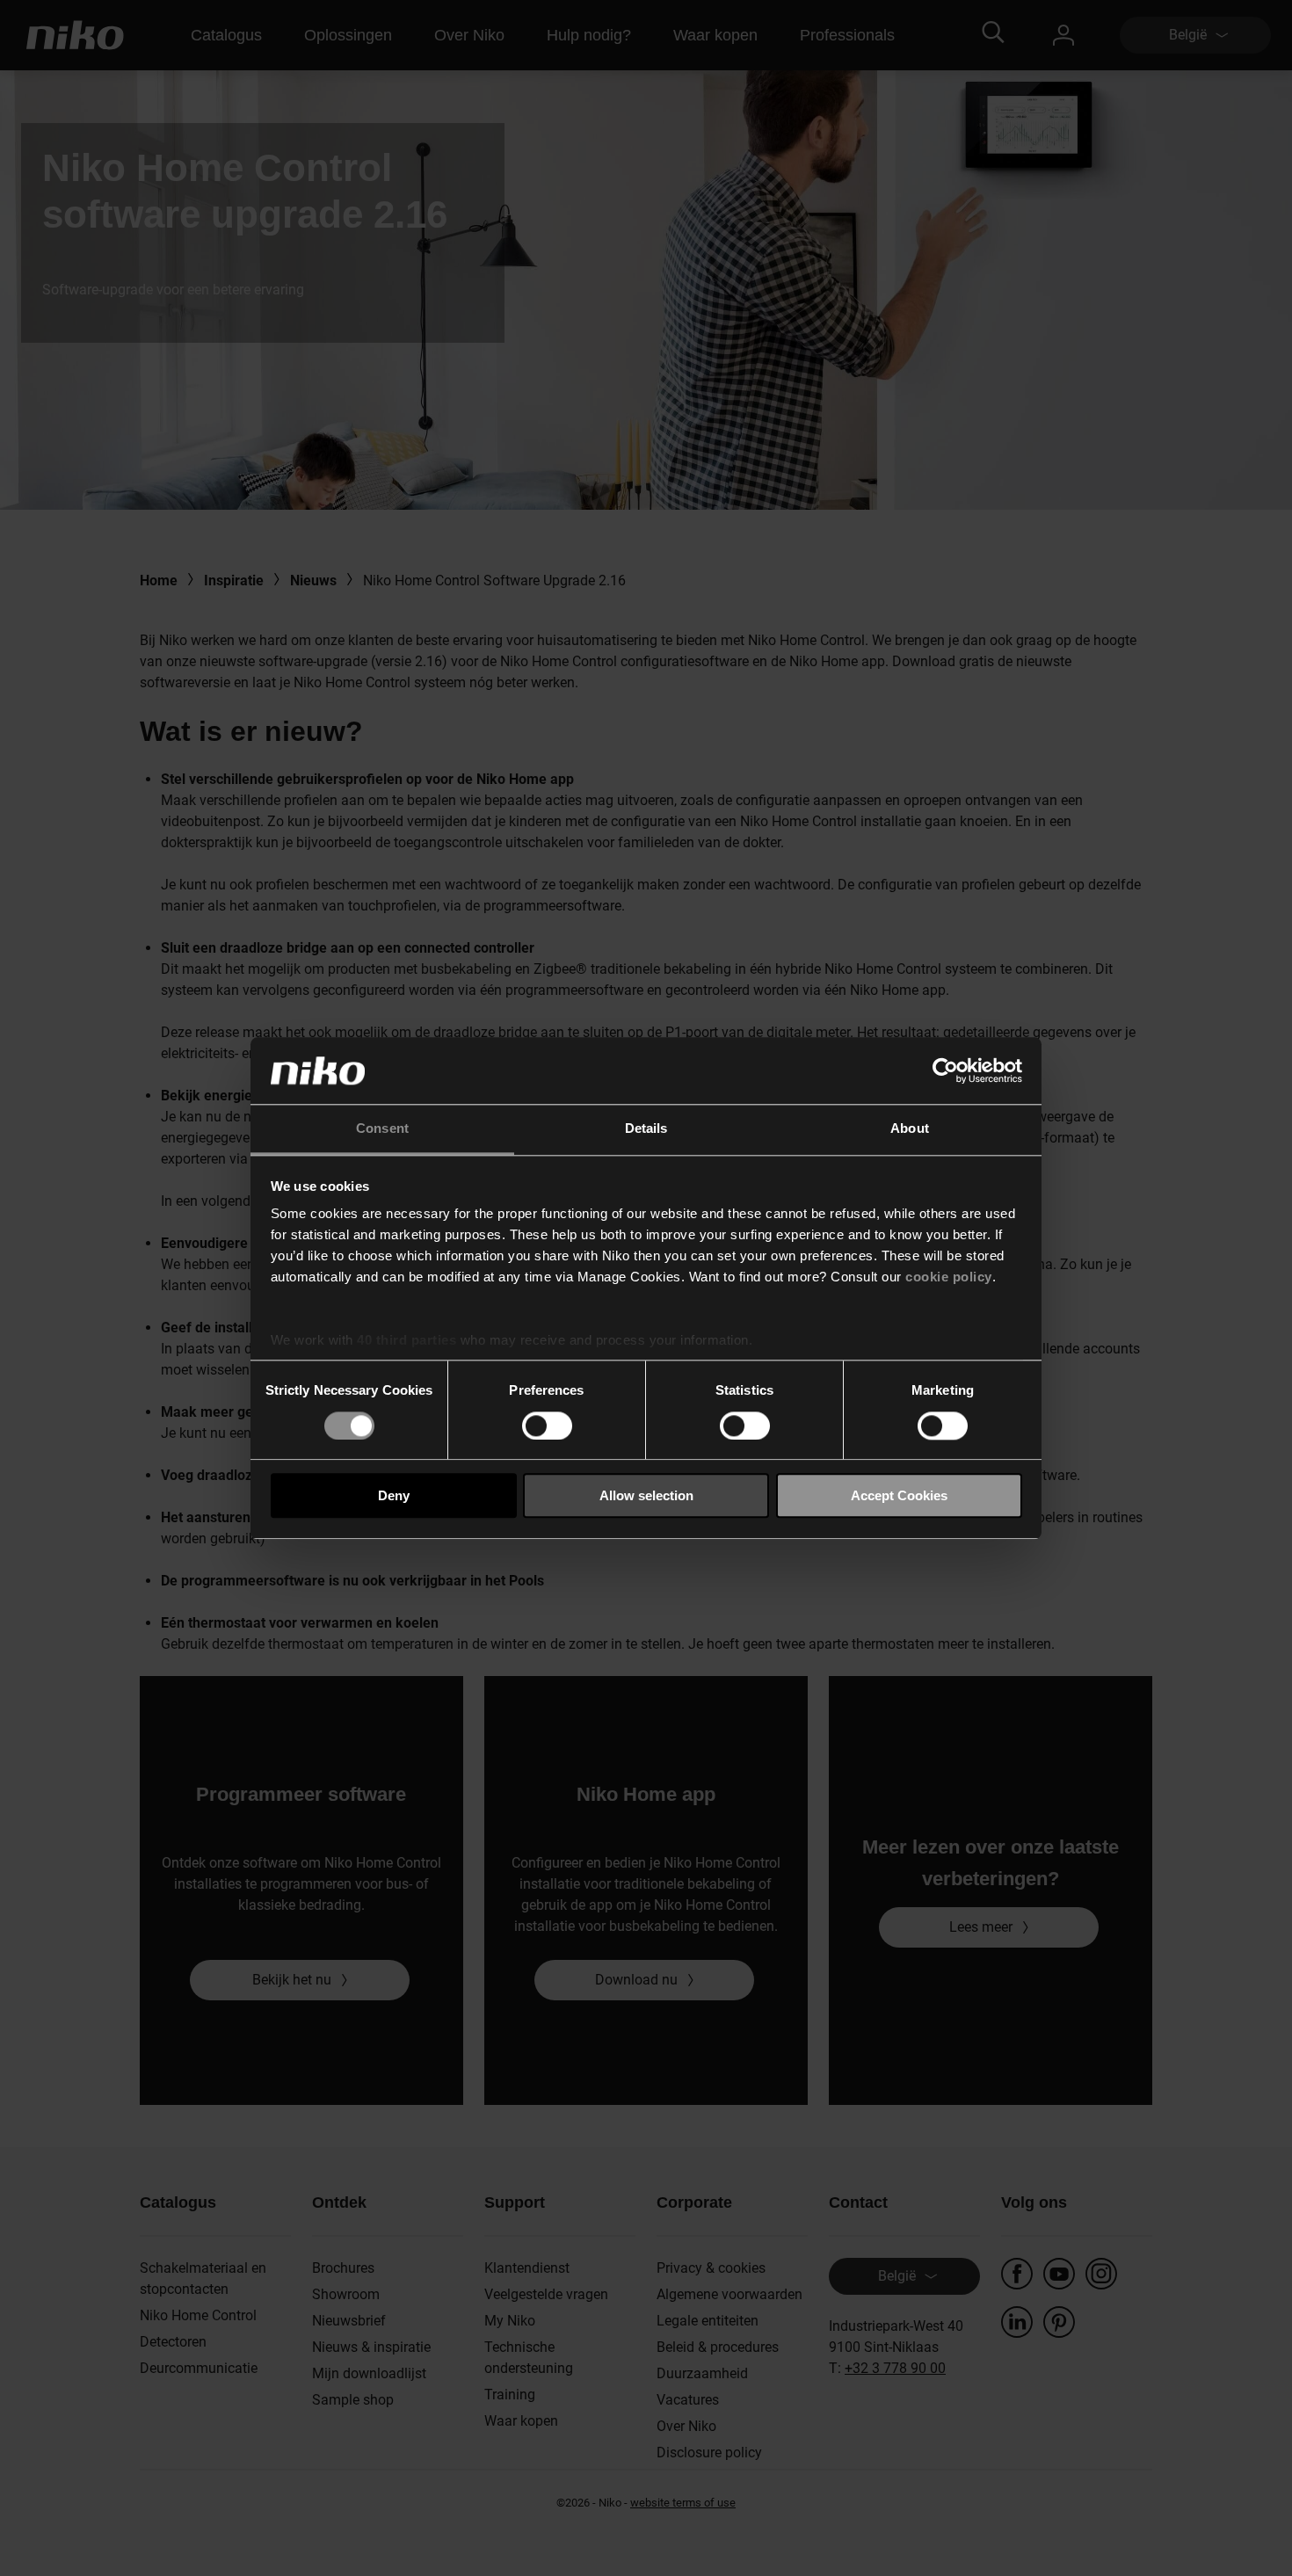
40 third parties (406, 1341)
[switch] (547, 1426)
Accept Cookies (899, 1495)
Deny (394, 1495)
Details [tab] (646, 1129)
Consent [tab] (382, 1129)
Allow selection (646, 1495)
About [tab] (910, 1129)
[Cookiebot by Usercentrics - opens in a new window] (945, 1070)
